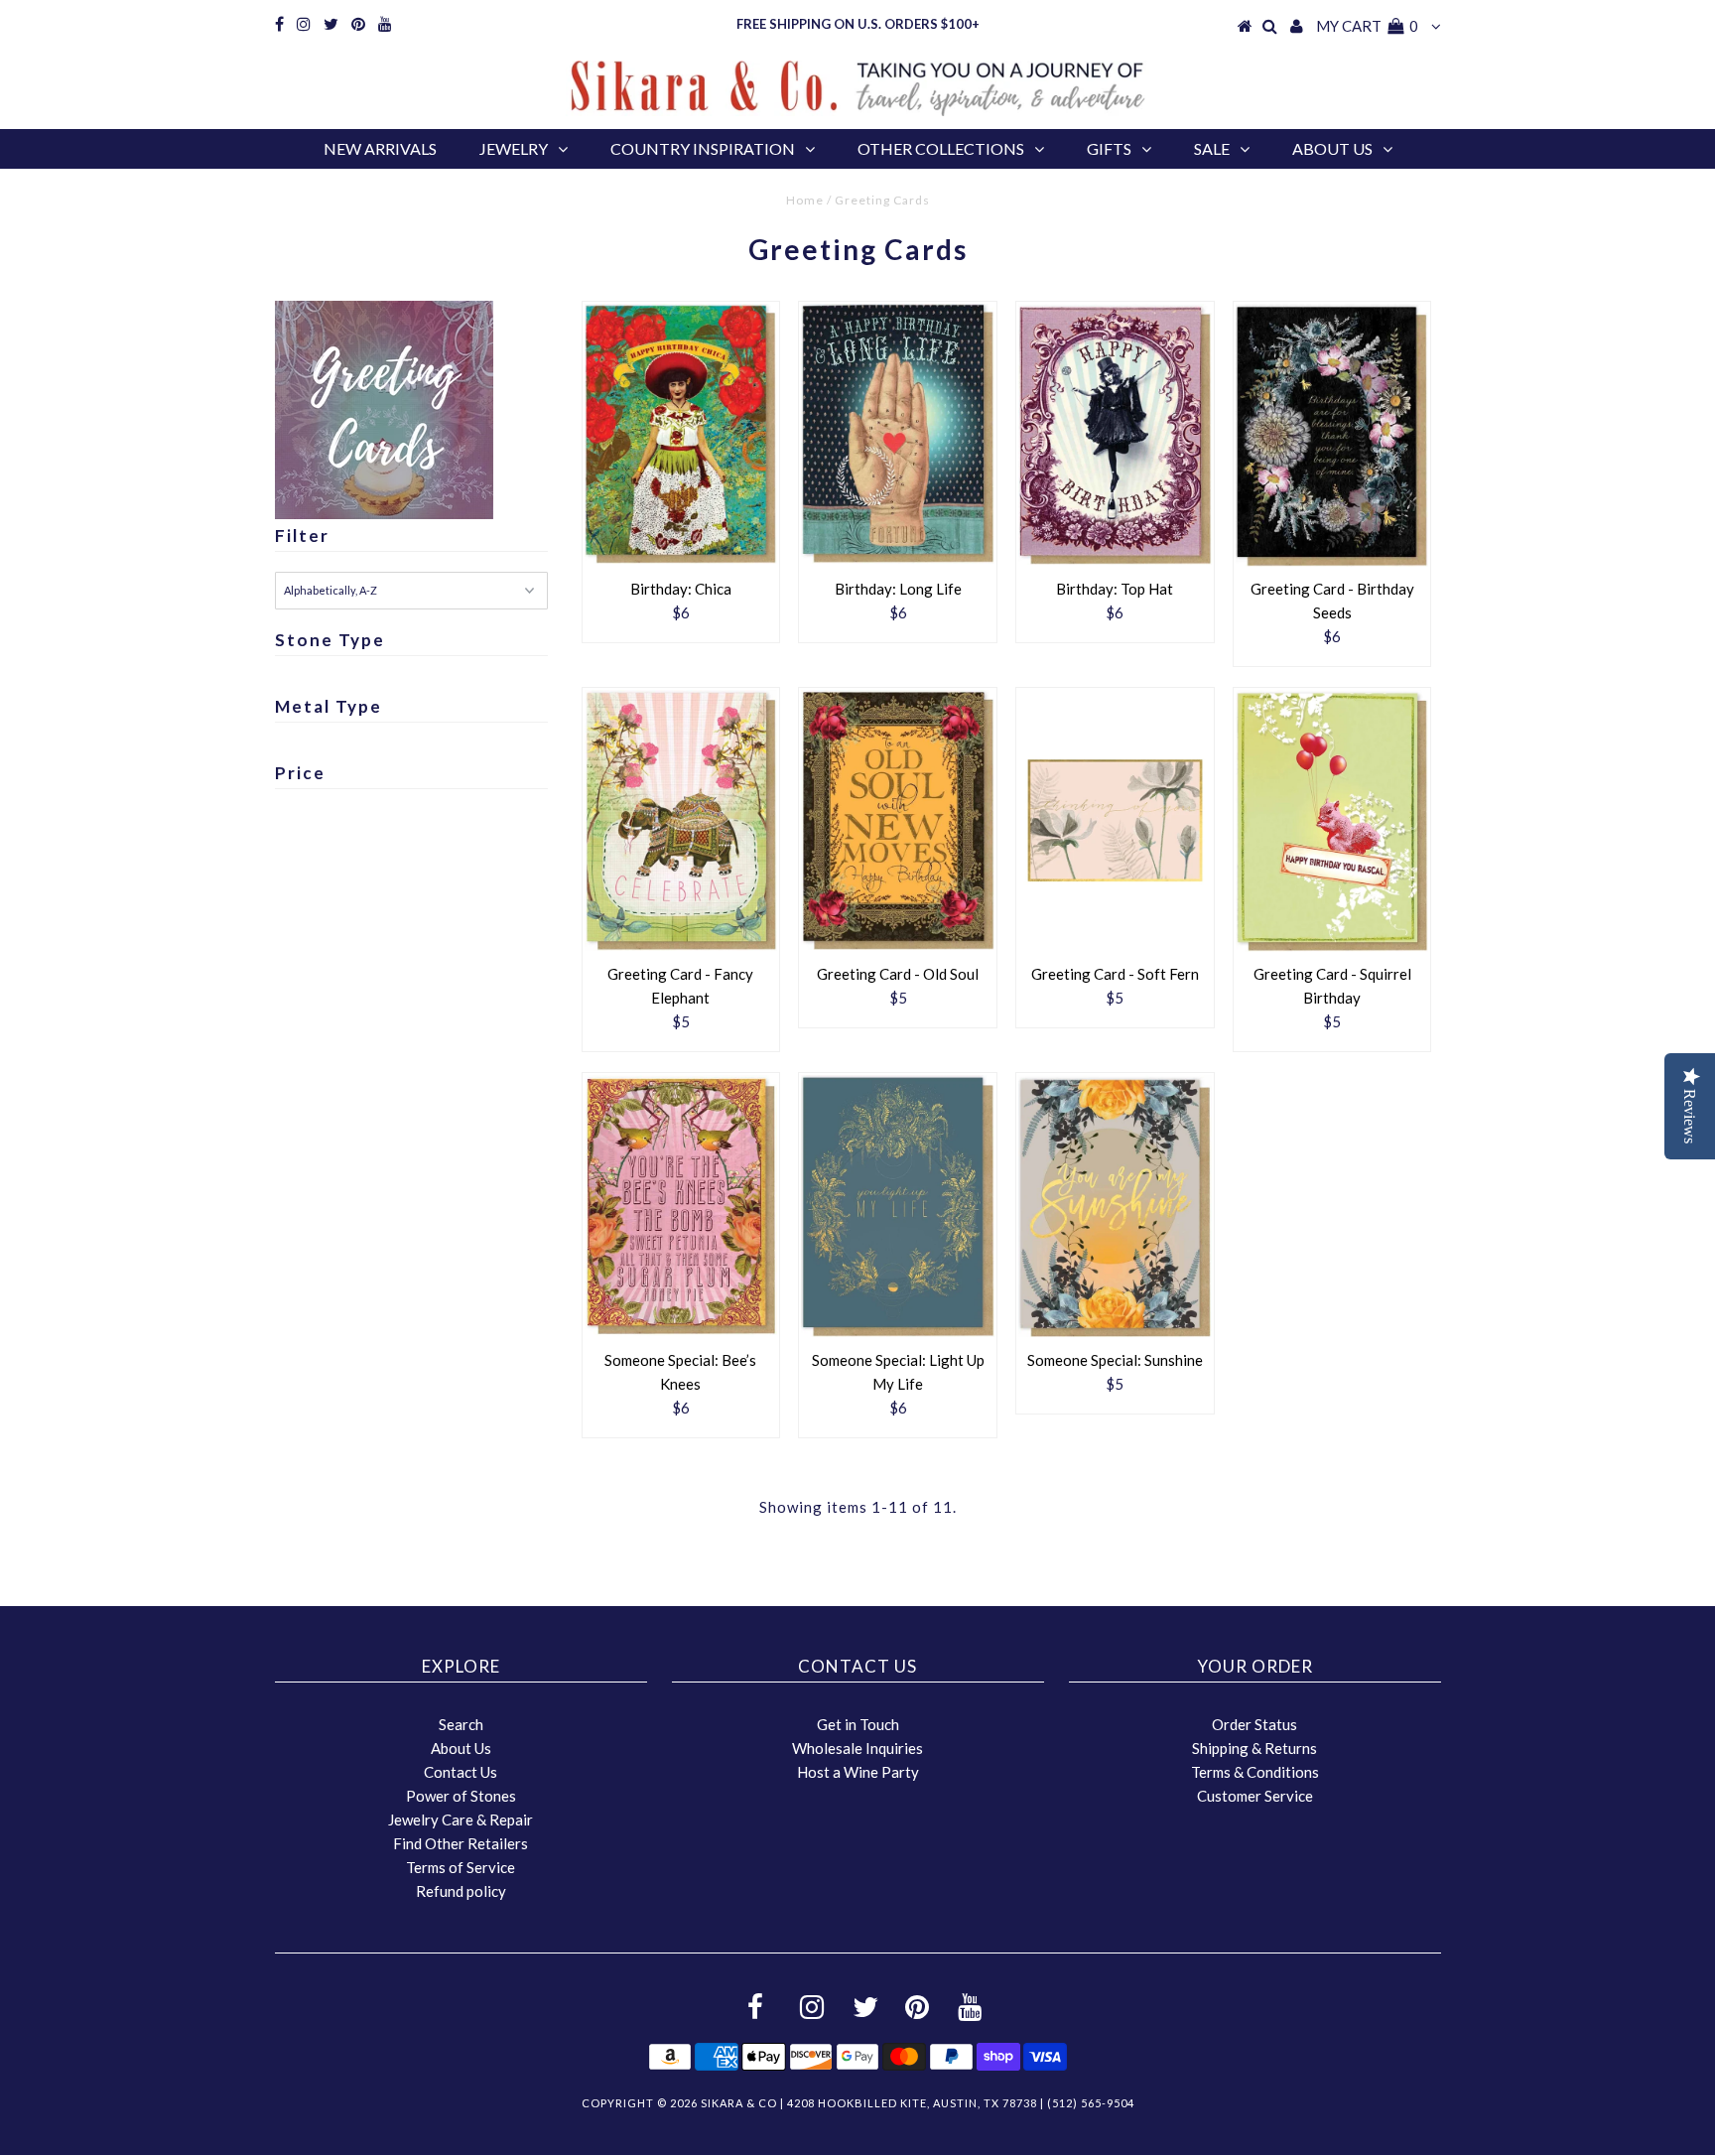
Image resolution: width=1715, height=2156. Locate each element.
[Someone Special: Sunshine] (1115, 1207)
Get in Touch (858, 1724)
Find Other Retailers (461, 1843)
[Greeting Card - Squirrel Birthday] (1332, 821)
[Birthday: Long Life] (898, 434)
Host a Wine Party (858, 1772)
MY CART (1367, 26)
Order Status (1254, 1724)
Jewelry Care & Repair (461, 1819)
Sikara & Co (739, 2103)
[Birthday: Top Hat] (1115, 434)
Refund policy (461, 1891)
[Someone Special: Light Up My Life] (898, 1207)
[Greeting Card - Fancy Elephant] (681, 820)
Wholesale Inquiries (857, 1748)
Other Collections (941, 148)
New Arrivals (380, 148)
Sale (1212, 148)
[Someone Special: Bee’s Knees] (681, 1206)
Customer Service (1255, 1796)
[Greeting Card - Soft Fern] (1115, 820)
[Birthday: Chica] (681, 434)
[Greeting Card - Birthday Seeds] (1332, 435)
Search (461, 1724)
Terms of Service (461, 1867)
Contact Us (461, 1772)
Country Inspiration (703, 148)
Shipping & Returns (1254, 1748)
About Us (1332, 148)
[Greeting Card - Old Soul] (898, 820)
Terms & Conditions (1255, 1772)
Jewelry (514, 148)
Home (805, 200)
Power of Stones (461, 1796)
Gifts (1109, 148)
